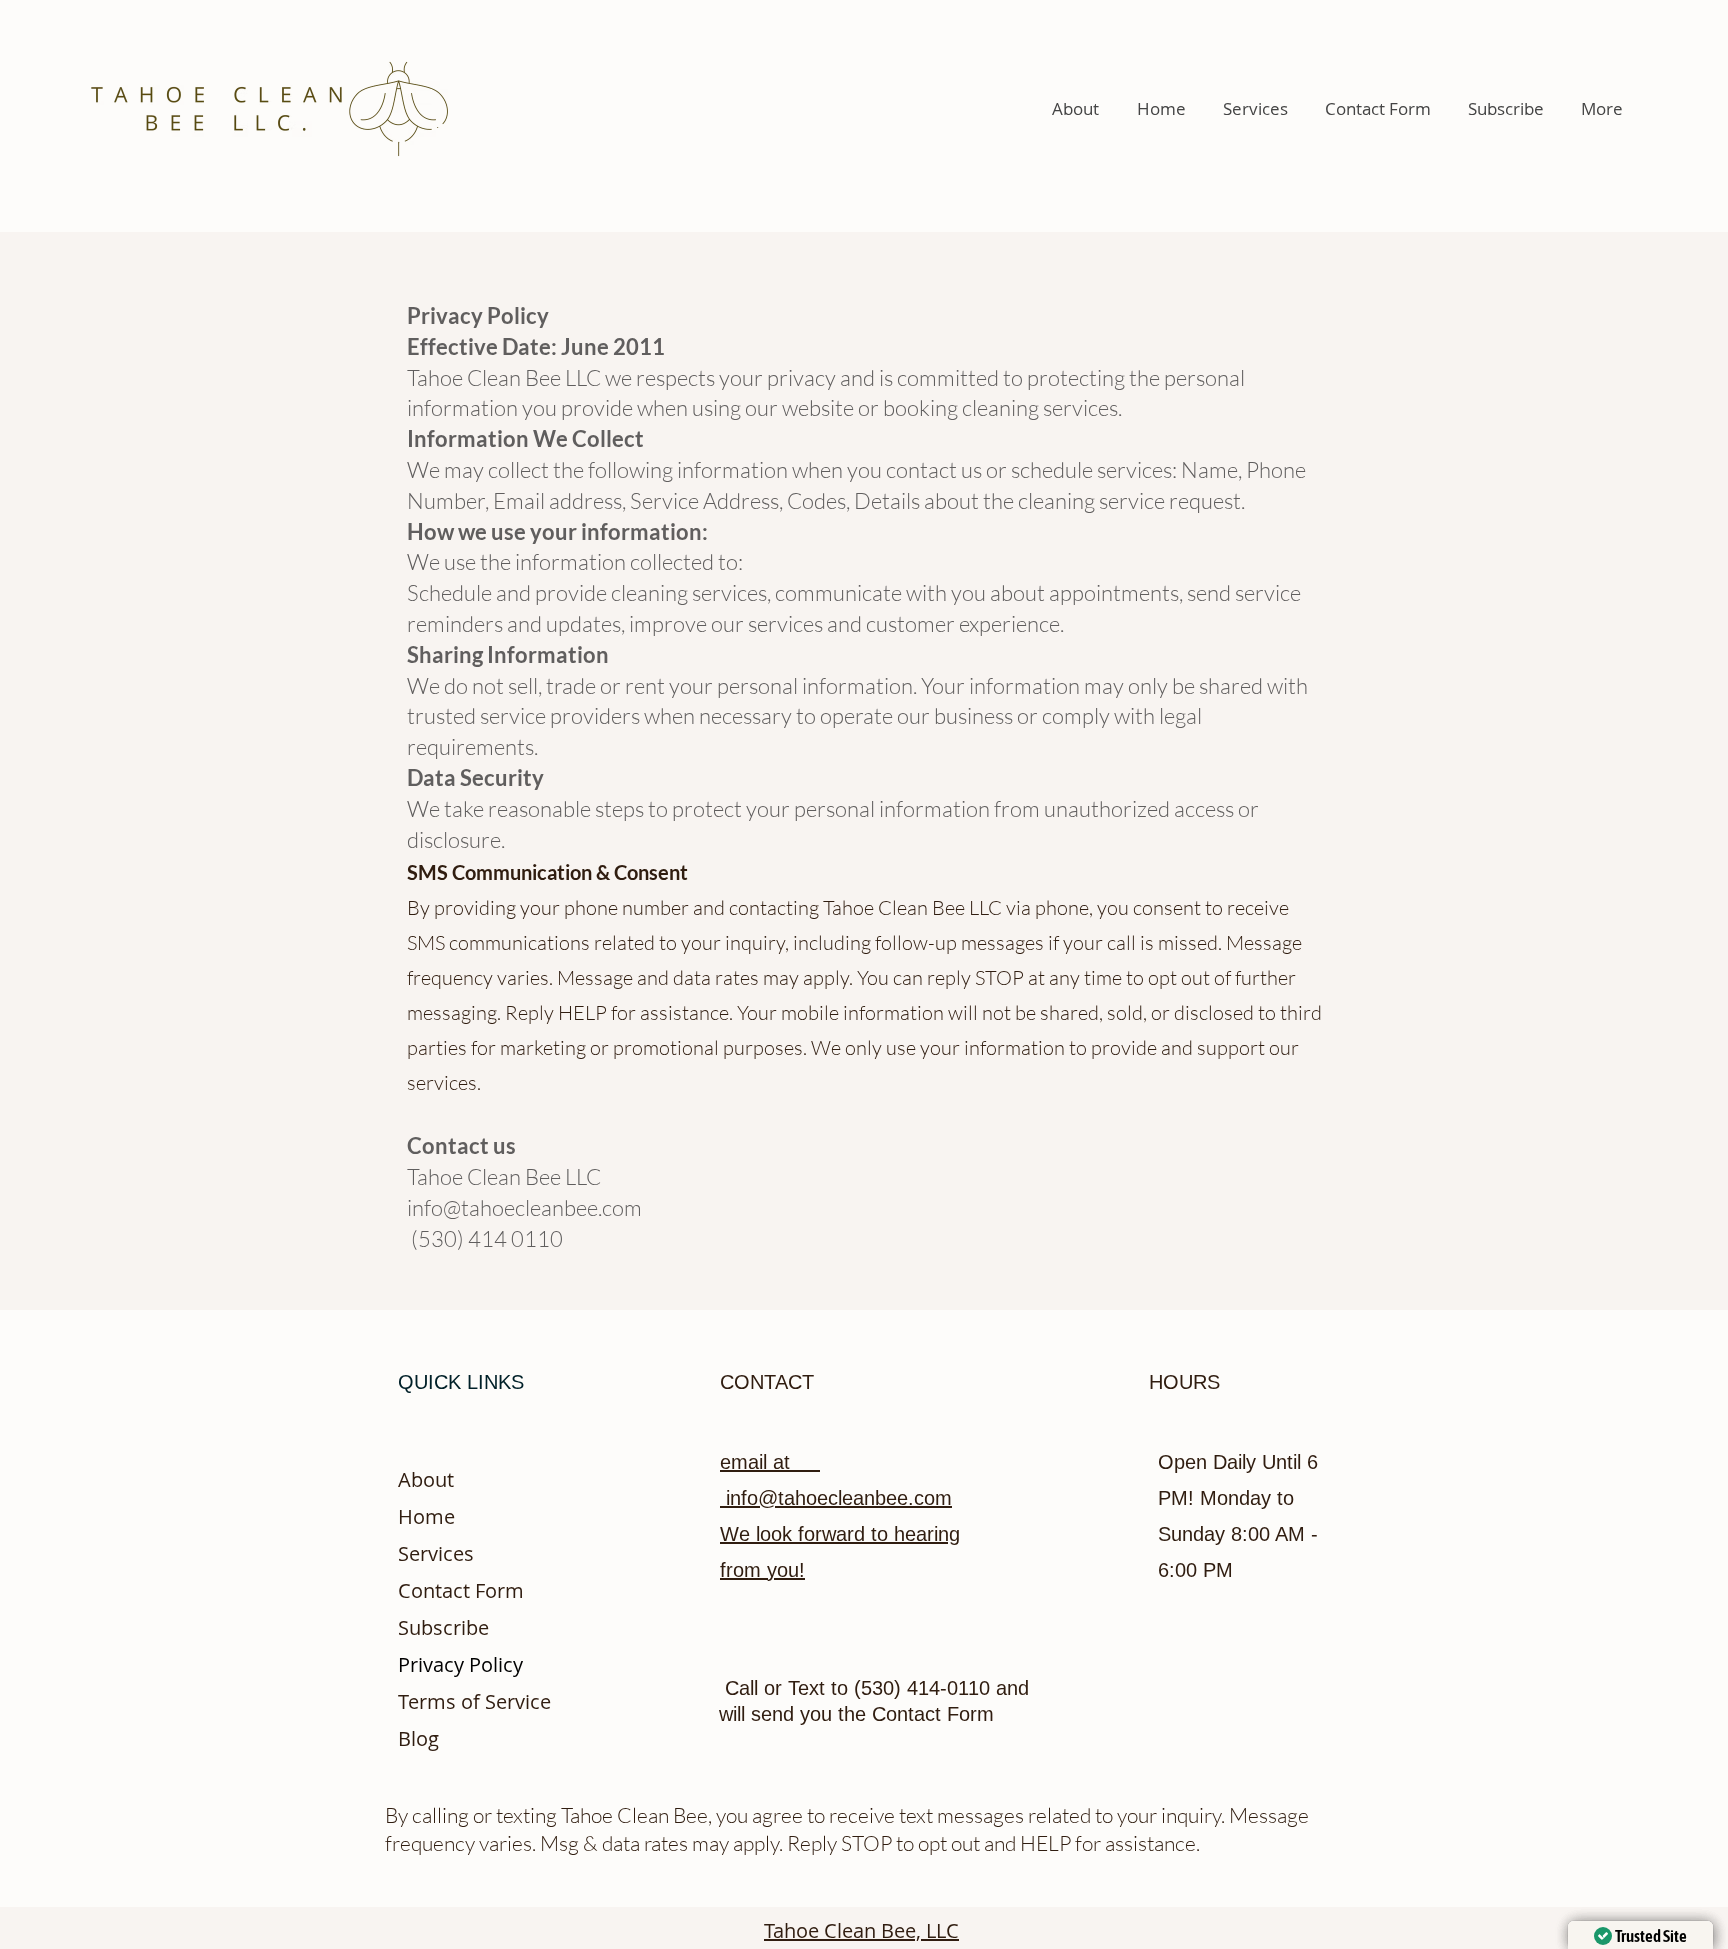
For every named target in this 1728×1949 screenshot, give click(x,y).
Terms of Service (474, 1701)
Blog (418, 1738)
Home (426, 1516)
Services (436, 1553)
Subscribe (443, 1627)
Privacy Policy (460, 1664)
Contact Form (461, 1590)
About (426, 1479)
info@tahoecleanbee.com (524, 1207)
